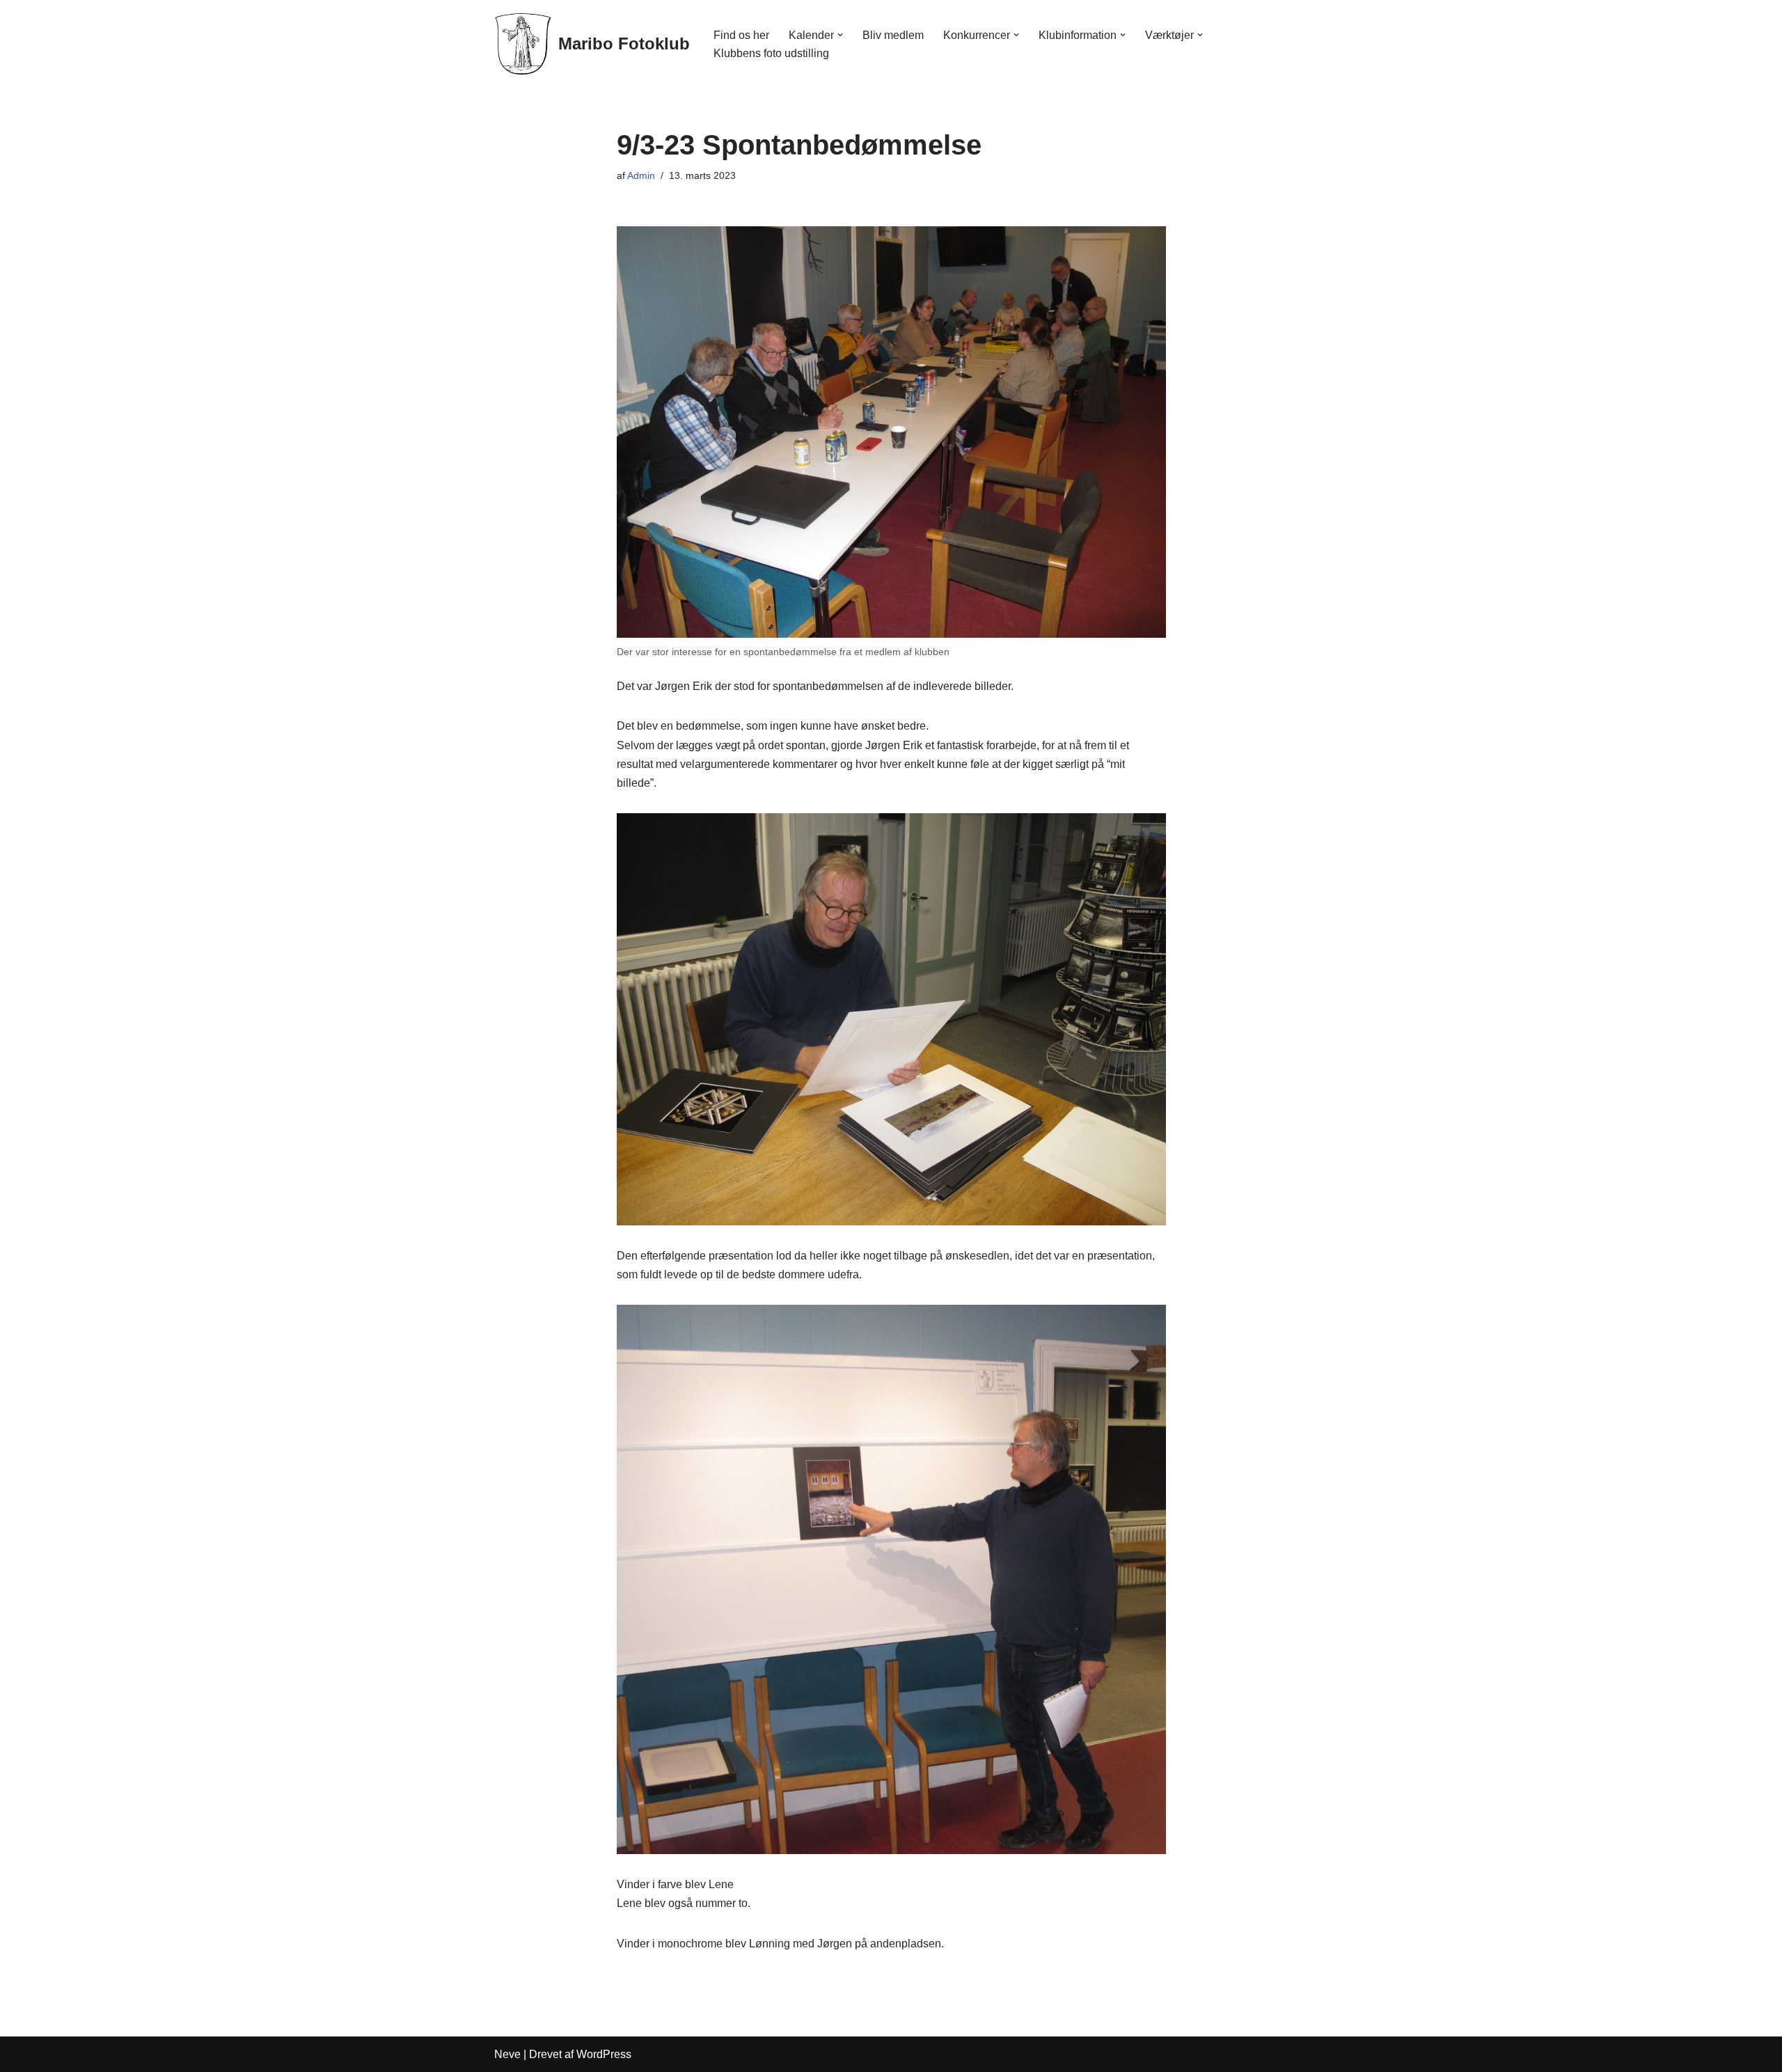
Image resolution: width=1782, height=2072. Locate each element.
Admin (641, 175)
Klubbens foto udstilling (771, 53)
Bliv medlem (893, 35)
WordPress (604, 2054)
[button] (840, 35)
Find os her (741, 35)
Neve (507, 2054)
